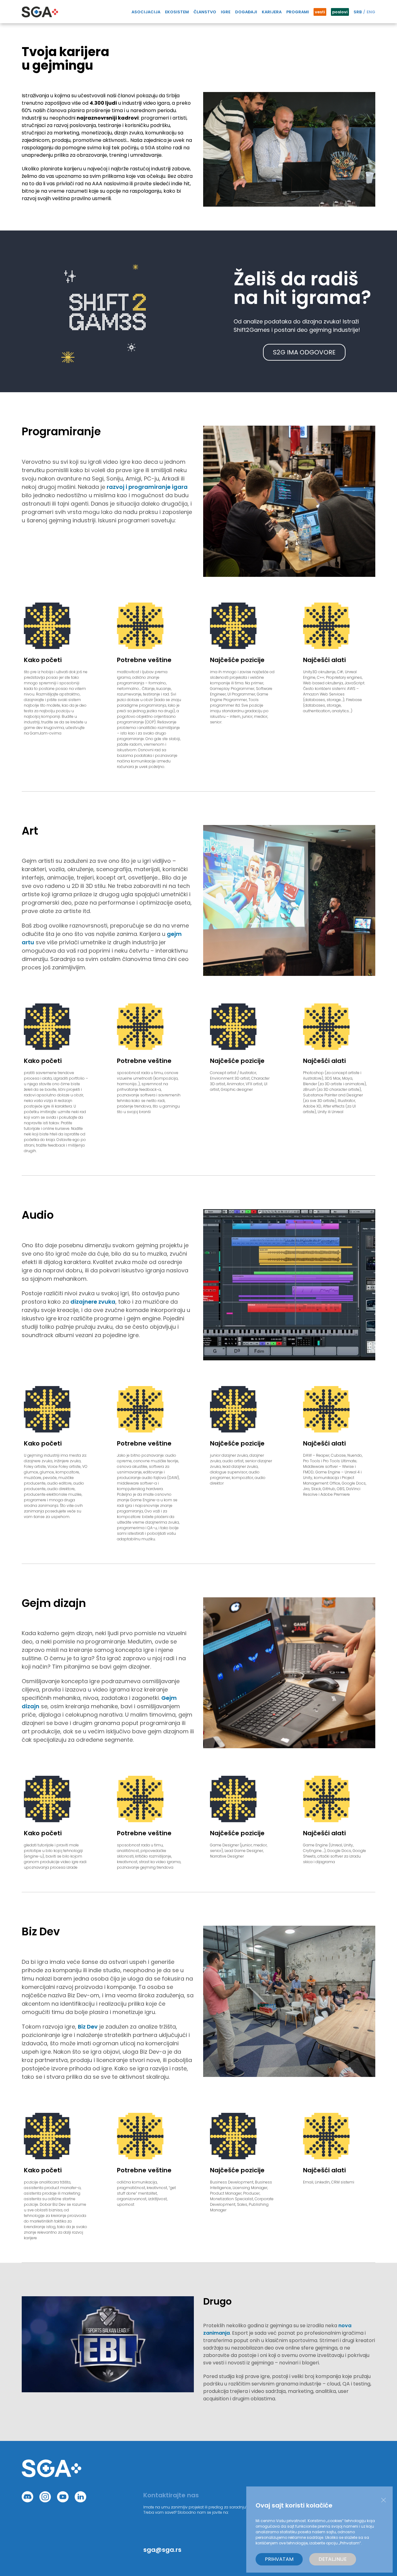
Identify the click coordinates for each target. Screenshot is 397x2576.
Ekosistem (177, 12)
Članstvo (205, 12)
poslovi (340, 12)
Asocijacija (146, 12)
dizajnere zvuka (93, 1302)
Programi (298, 12)
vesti (320, 12)
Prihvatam (279, 2559)
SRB (358, 12)
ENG (371, 12)
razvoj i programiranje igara (147, 487)
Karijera (272, 12)
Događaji (246, 12)
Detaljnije (333, 2559)
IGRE (226, 12)
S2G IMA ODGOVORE (304, 352)
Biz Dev (88, 2027)
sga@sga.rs (162, 2550)
